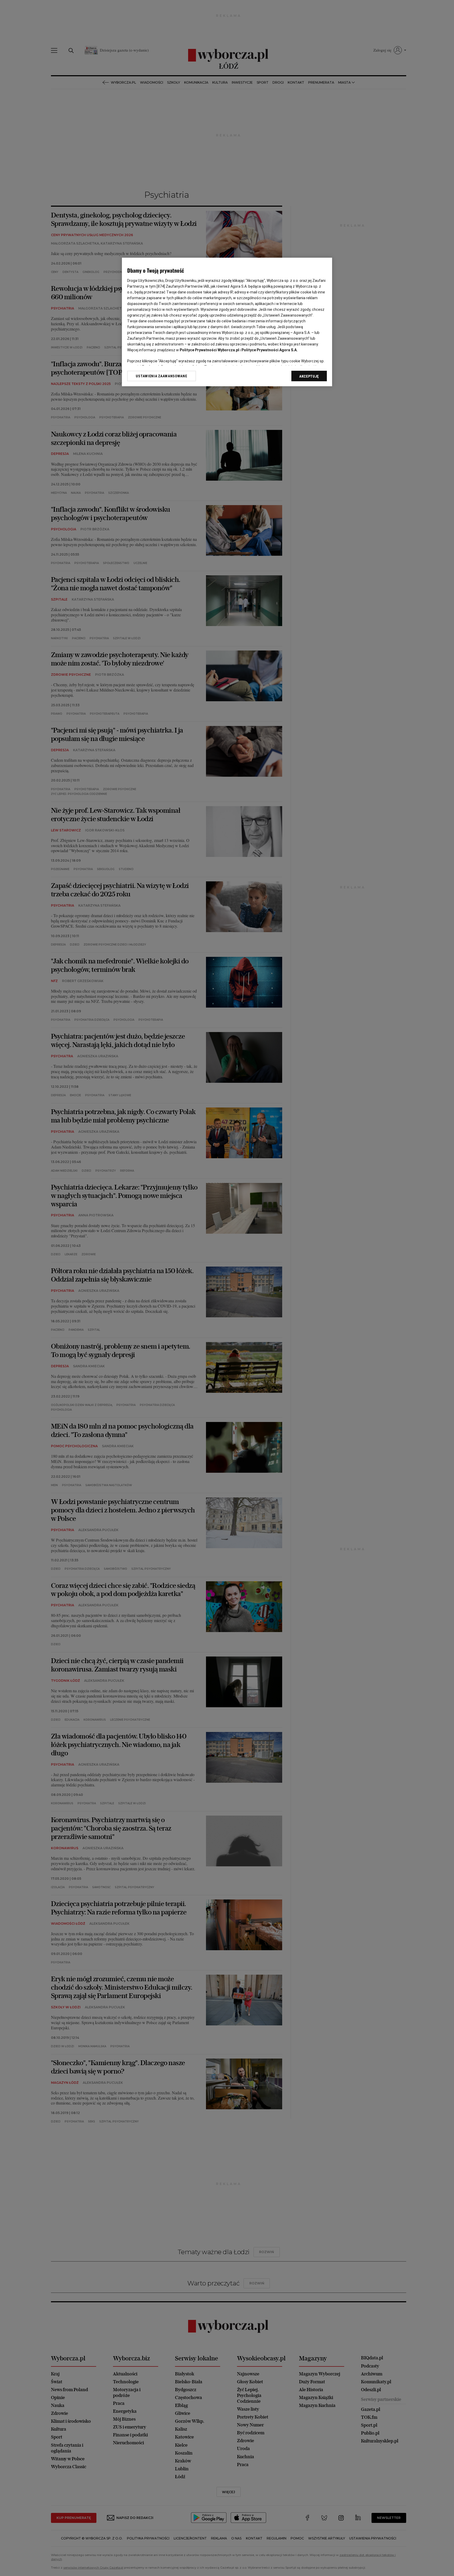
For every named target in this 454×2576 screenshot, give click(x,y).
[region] (227, 322)
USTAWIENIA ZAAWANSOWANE (161, 376)
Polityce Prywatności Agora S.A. (270, 350)
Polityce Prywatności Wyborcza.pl (209, 350)
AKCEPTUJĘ (309, 376)
